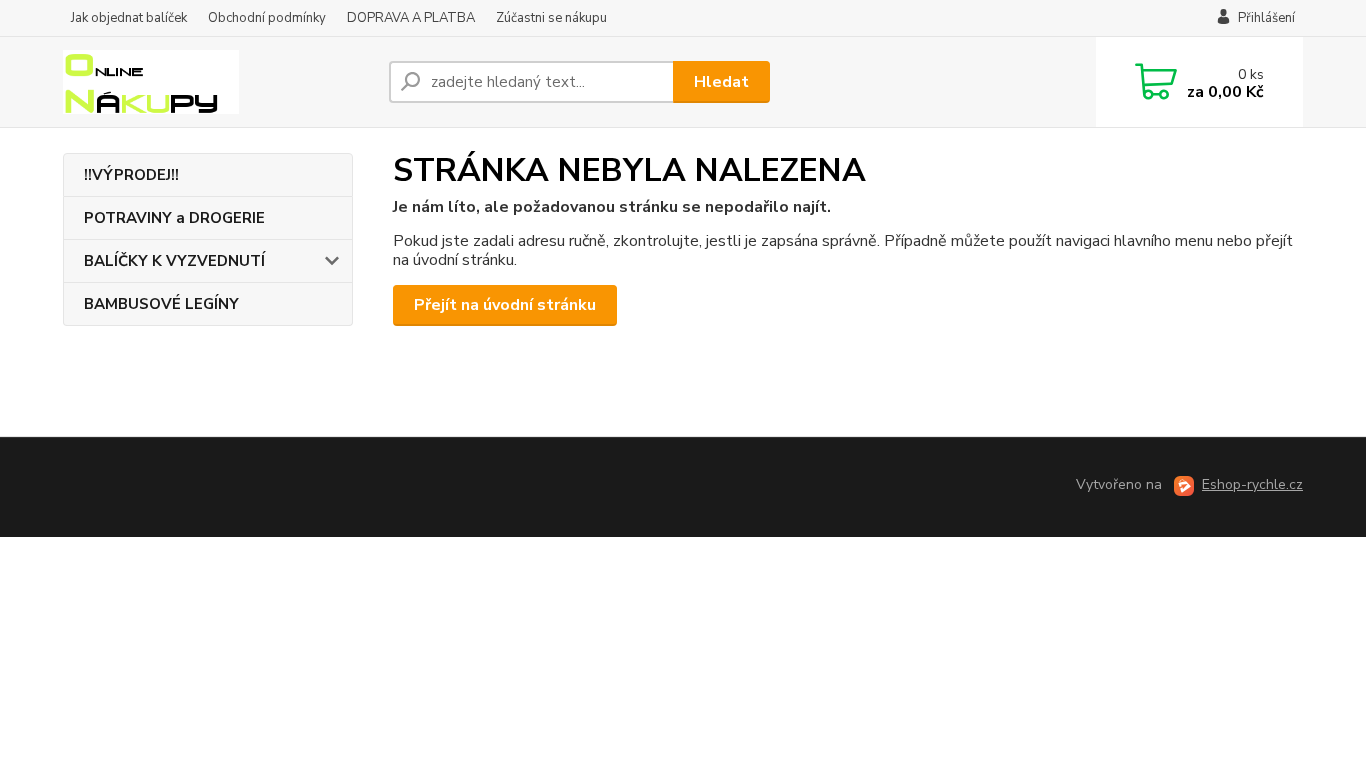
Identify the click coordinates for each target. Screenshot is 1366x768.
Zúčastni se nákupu (551, 18)
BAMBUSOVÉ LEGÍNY (161, 304)
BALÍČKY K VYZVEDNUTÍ (174, 261)
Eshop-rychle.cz (1252, 484)
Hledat (721, 82)
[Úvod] (218, 82)
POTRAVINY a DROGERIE (174, 218)
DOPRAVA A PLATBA (411, 18)
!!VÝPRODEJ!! (131, 175)
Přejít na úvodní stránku (505, 305)
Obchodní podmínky (267, 18)
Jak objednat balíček (129, 18)
